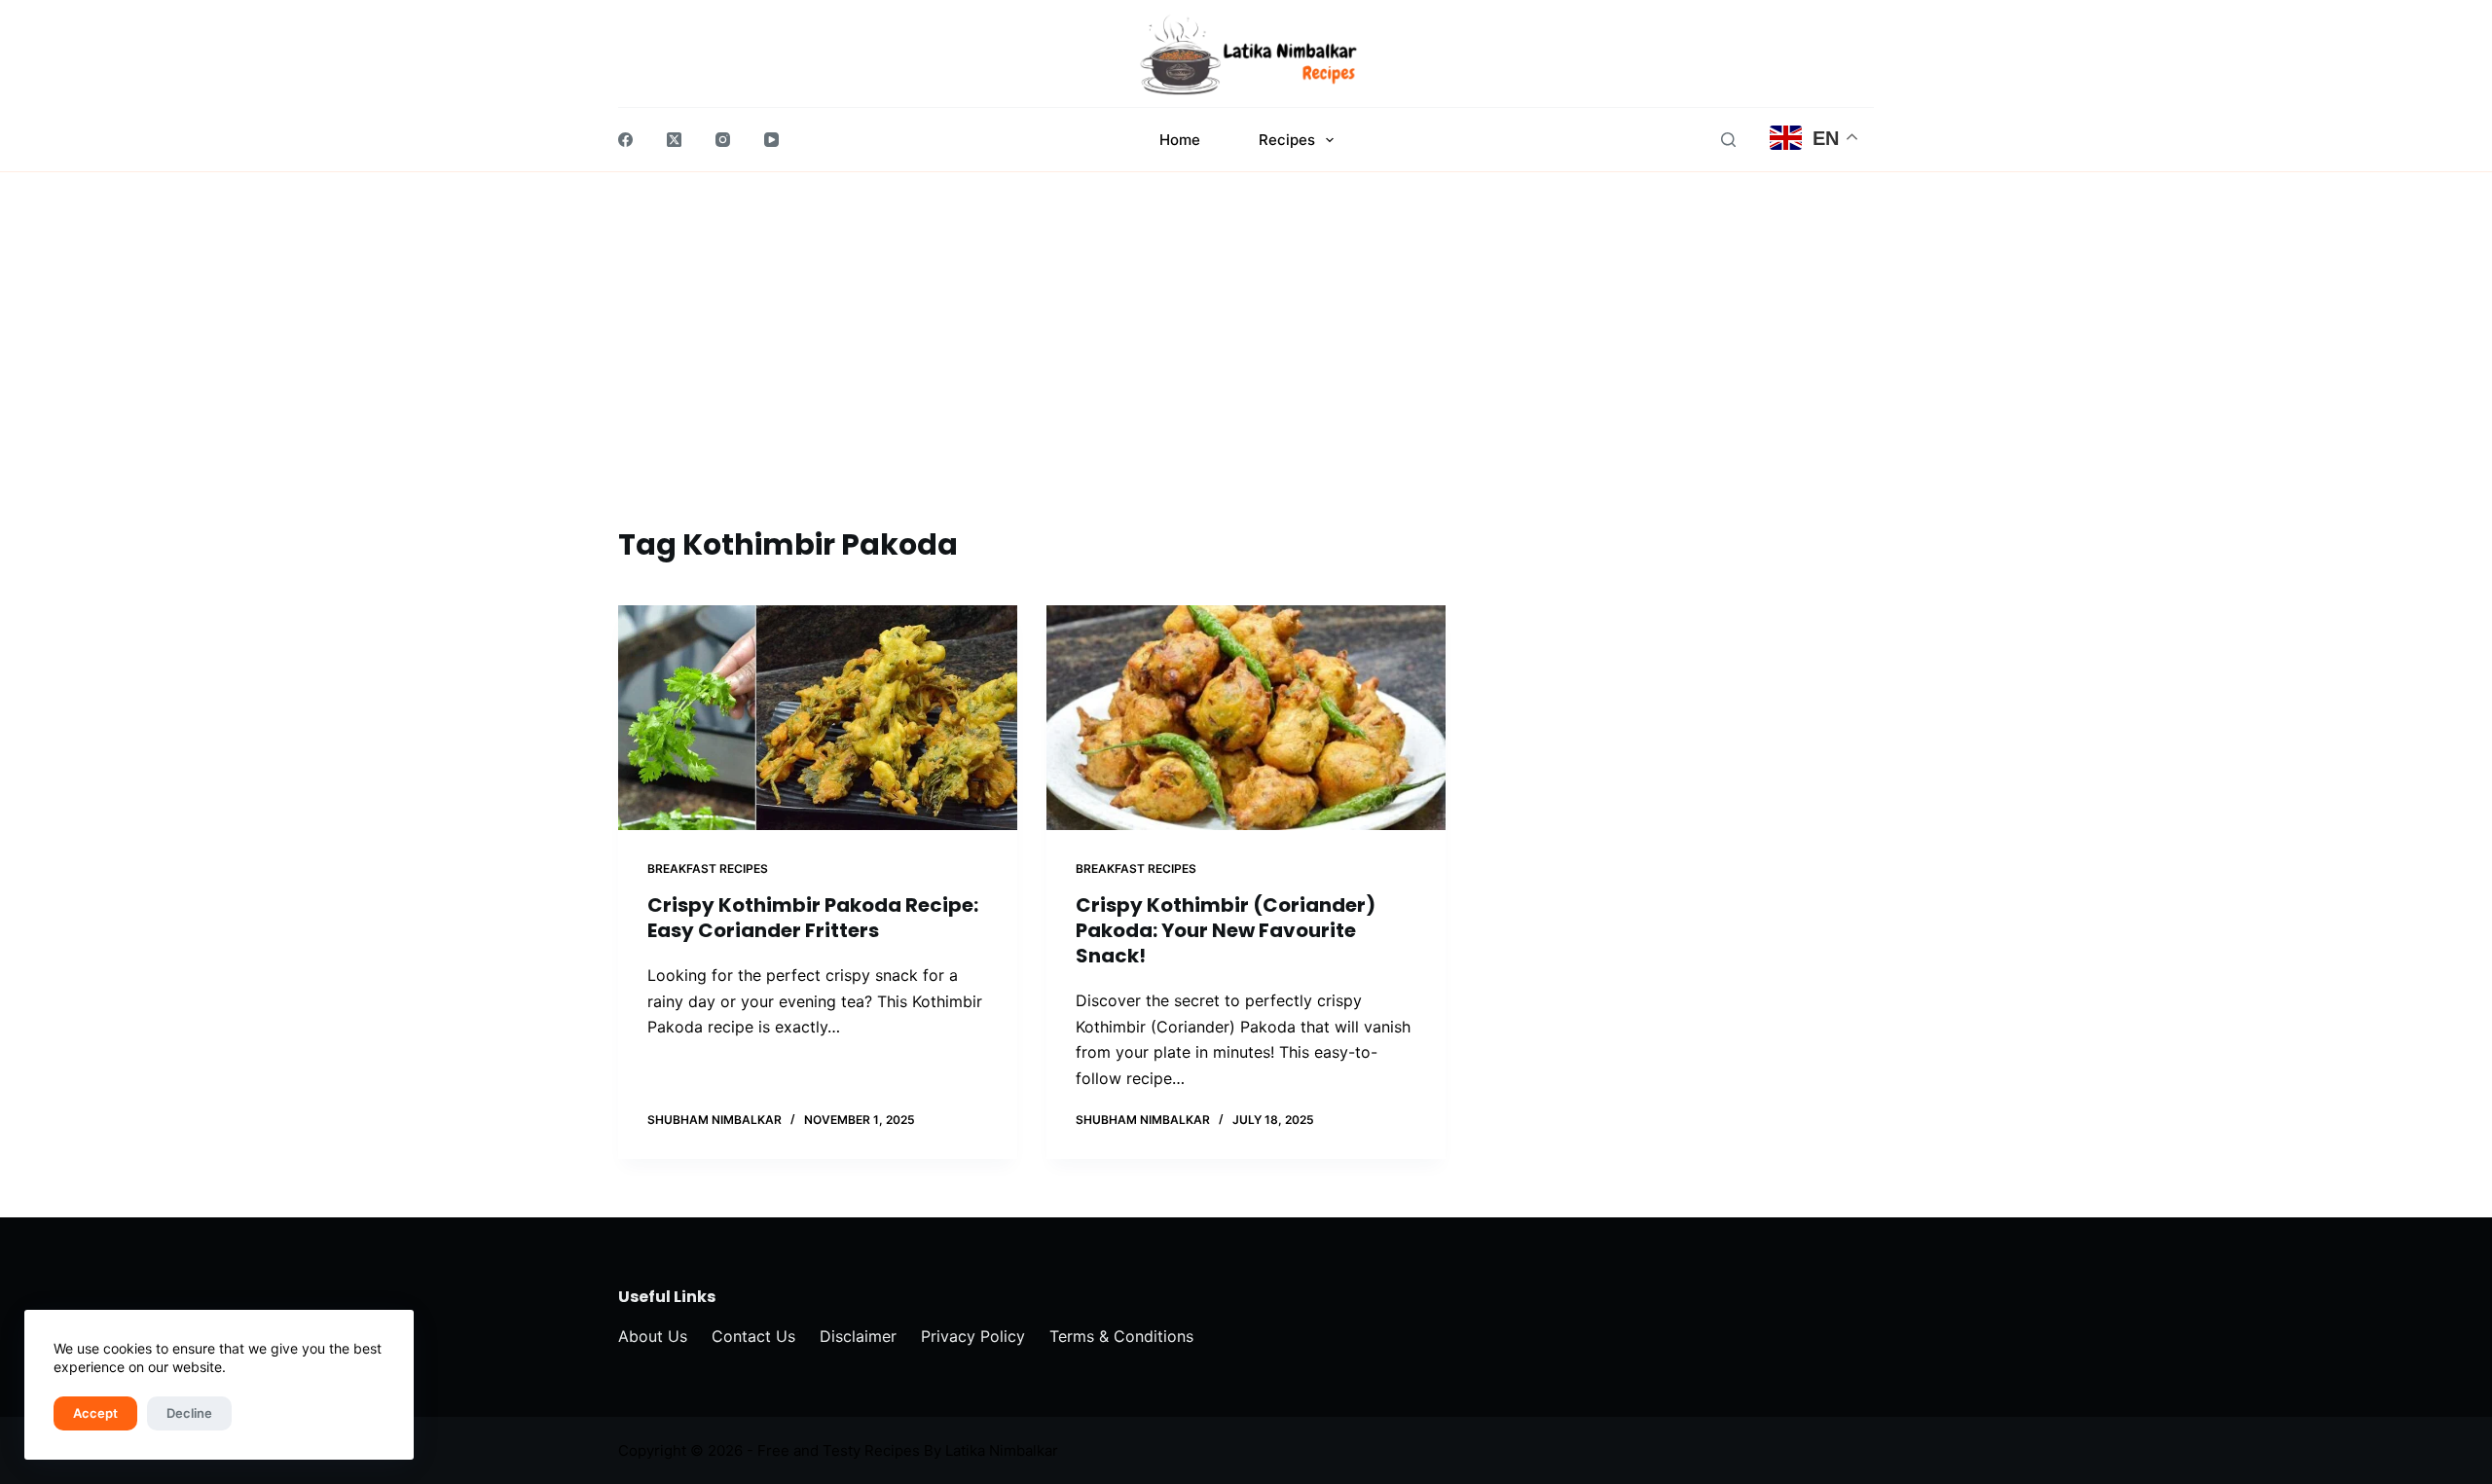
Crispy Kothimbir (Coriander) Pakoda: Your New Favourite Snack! (1226, 930)
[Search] (1728, 140)
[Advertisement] (1246, 377)
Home (1180, 140)
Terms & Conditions (1121, 1336)
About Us (653, 1336)
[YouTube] (771, 140)
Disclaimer (858, 1336)
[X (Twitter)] (674, 140)
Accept (95, 1413)
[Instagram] (723, 140)
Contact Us (753, 1336)
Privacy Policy (973, 1336)
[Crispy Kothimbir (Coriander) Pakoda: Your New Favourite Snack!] (1246, 718)
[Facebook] (625, 140)
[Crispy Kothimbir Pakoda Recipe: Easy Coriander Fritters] (818, 718)
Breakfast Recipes (708, 869)
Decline (189, 1413)
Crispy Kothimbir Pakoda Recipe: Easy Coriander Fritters (813, 918)
